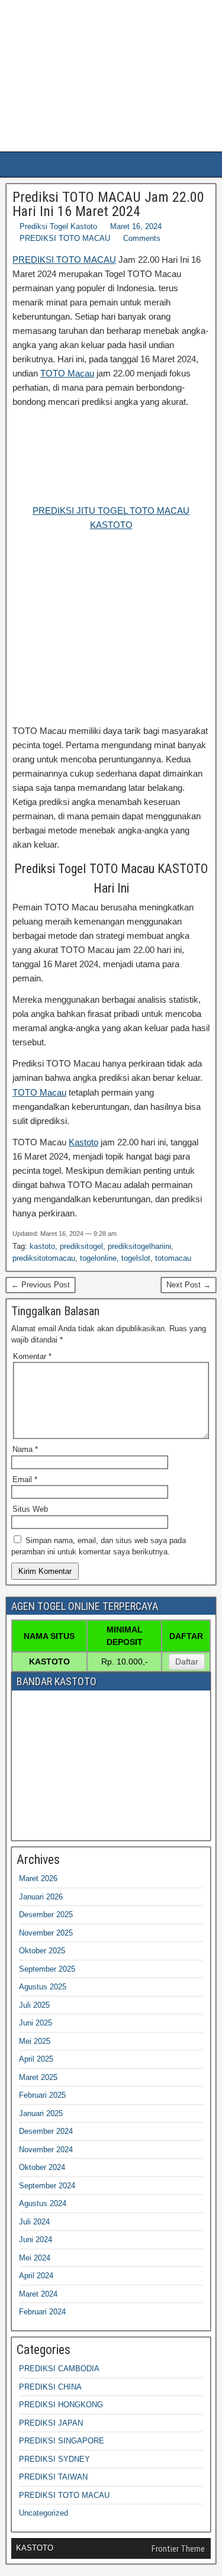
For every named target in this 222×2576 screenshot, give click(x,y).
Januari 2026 (41, 1897)
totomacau (173, 1258)
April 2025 (36, 2059)
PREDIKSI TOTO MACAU (65, 238)
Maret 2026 (38, 1878)
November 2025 (46, 1933)
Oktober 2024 (42, 2167)
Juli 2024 (34, 2222)
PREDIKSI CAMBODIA (59, 2369)
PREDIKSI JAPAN (51, 2423)
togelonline (98, 1258)
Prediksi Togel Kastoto (58, 226)
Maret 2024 (38, 2294)
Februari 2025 (42, 2095)
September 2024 (47, 2186)
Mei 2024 (35, 2258)
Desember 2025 (46, 1915)
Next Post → (189, 1285)
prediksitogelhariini (139, 1246)
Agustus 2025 (43, 1987)
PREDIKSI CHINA (50, 2387)
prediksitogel (81, 1246)
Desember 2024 (46, 2131)
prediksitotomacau (44, 1258)
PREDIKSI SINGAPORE (62, 2441)
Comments (142, 238)
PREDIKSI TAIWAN (53, 2477)
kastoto (42, 1246)
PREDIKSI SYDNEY (54, 2459)
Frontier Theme (178, 2549)
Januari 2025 (41, 2113)
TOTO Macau (67, 373)
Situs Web (30, 1509)
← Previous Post (41, 1285)
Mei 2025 (35, 2041)
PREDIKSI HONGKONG (61, 2405)
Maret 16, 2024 (136, 226)
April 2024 (36, 2276)
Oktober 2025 (42, 1951)
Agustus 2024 (43, 2203)
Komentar (32, 1356)
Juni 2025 (36, 2023)
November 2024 (46, 2150)
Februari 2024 (42, 2312)
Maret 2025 (38, 2077)
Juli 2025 (34, 2005)
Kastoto (83, 1142)
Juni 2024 (36, 2239)
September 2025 (47, 1969)
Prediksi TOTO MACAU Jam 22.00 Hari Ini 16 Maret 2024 (108, 204)
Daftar (187, 1661)
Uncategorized (44, 2513)
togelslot (136, 1258)
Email (25, 1479)
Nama (25, 1449)
